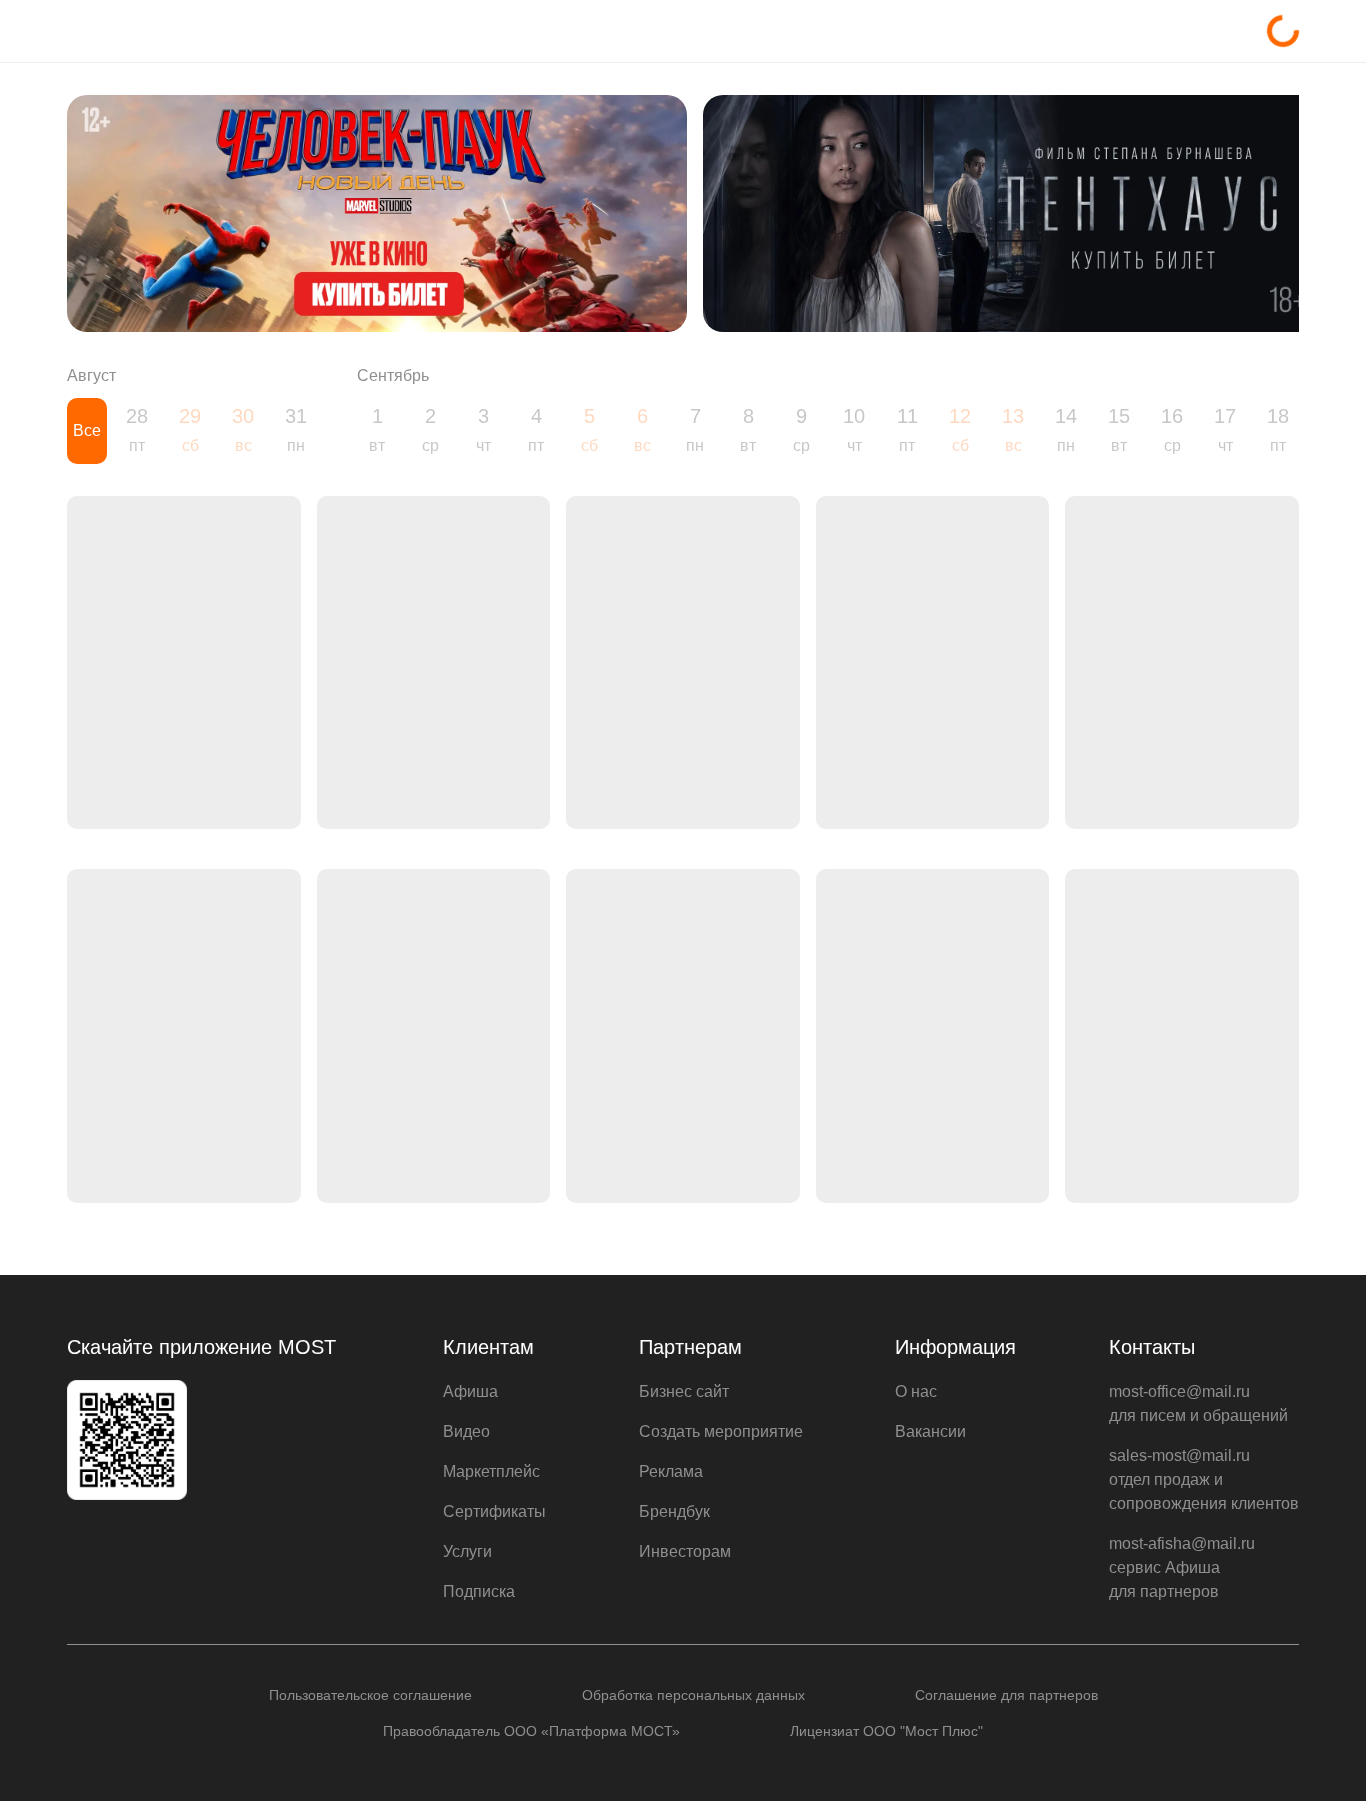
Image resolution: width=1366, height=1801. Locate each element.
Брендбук (674, 1511)
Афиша (470, 1391)
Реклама (671, 1471)
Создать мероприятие (721, 1431)
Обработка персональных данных (693, 1695)
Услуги (467, 1551)
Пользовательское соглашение (370, 1695)
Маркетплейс (491, 1471)
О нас (916, 1391)
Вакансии (930, 1431)
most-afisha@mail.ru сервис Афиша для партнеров (1182, 1567)
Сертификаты (494, 1511)
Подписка (479, 1591)
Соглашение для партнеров (1006, 1695)
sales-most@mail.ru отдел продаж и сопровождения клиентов (1204, 1479)
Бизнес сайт (684, 1391)
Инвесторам (685, 1551)
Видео (466, 1431)
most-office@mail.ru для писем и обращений (1198, 1403)
